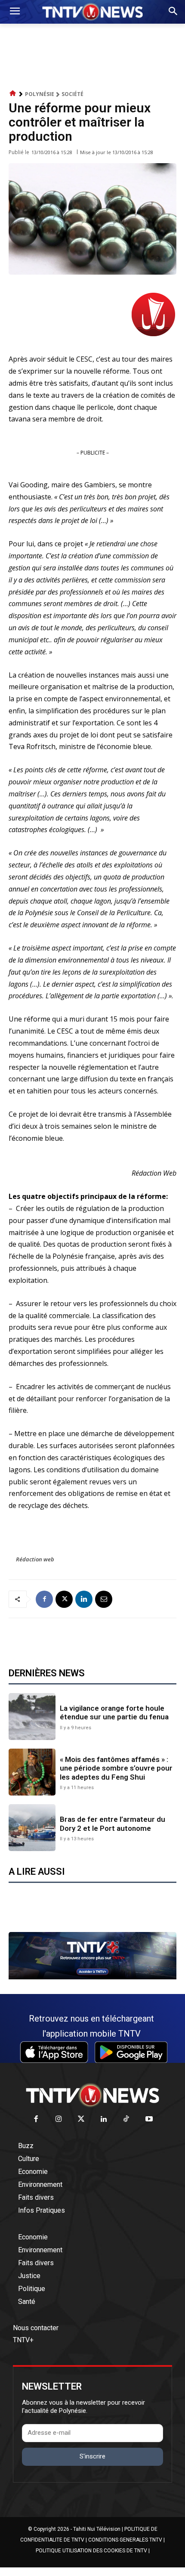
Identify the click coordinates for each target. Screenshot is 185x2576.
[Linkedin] (84, 1599)
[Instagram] (59, 2119)
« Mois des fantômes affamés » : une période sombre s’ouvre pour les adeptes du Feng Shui (116, 1768)
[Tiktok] (127, 2119)
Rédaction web (35, 1559)
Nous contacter (36, 2328)
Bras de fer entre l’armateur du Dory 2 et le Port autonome (113, 1824)
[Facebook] (44, 1599)
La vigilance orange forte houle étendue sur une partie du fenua (114, 1712)
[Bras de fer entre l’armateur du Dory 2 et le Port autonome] (32, 1828)
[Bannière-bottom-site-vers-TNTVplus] (92, 1977)
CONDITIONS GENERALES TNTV (125, 2540)
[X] (64, 1599)
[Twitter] (82, 2119)
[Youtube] (149, 2119)
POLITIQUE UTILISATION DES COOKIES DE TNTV (91, 2551)
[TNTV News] (92, 2095)
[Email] (104, 1599)
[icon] (13, 94)
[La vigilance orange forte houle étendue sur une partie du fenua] (32, 1717)
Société (72, 94)
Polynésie (40, 94)
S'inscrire (92, 2456)
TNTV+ (23, 2340)
